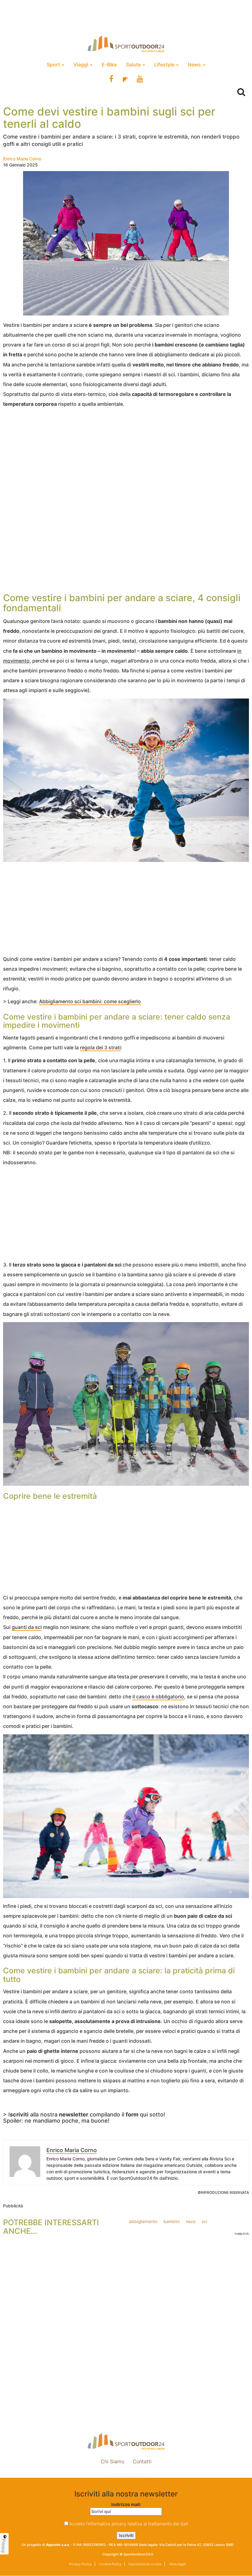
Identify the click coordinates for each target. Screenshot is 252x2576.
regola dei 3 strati (100, 1047)
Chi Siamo (112, 2461)
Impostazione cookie (126, 2474)
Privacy (4, 2546)
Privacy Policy (80, 2564)
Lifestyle (165, 65)
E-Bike (109, 65)
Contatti (142, 2461)
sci (204, 2221)
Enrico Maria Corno (22, 159)
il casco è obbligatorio (158, 1697)
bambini (171, 2221)
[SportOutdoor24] (126, 44)
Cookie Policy (110, 2564)
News (195, 65)
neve (191, 2221)
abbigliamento (143, 2221)
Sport (54, 65)
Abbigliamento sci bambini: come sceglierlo (90, 1001)
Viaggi (81, 65)
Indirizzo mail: (126, 2504)
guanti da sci (27, 1627)
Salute (134, 65)
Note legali (177, 2564)
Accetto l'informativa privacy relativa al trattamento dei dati (129, 2524)
